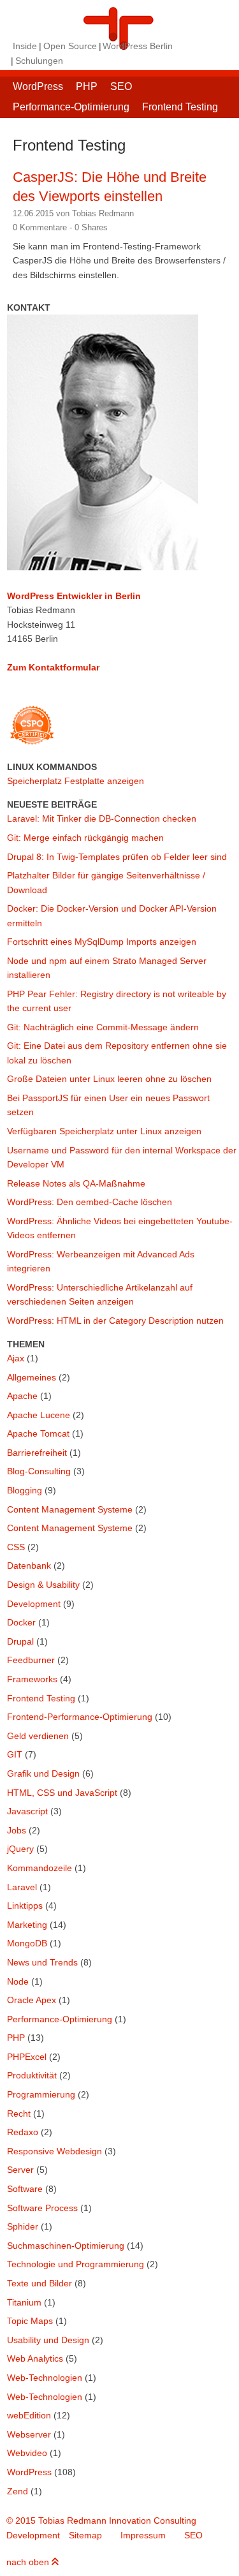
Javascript (27, 1811)
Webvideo (27, 2453)
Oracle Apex (32, 2000)
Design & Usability (43, 1585)
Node (18, 1981)
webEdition (29, 2415)
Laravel (22, 1887)
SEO (121, 86)
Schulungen (39, 61)
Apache (22, 1396)
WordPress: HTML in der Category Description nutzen (115, 1321)
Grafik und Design (43, 1773)
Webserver (29, 2434)
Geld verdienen (38, 1736)
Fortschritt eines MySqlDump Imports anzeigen (102, 942)
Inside (25, 46)
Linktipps (25, 1906)
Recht (19, 2113)
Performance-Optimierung (71, 107)
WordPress (38, 86)
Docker (21, 1622)
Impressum (143, 2535)
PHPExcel (27, 2057)
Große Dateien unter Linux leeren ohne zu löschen (109, 1079)
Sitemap (85, 2535)
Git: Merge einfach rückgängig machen (85, 838)
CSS (16, 1547)
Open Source (70, 46)
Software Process (42, 2208)
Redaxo (23, 2132)
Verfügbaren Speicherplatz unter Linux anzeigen (104, 1131)
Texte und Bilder (40, 2283)
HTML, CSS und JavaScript (62, 1793)
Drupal (20, 1641)
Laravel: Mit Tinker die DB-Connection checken (102, 818)
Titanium (24, 2302)
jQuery (20, 1849)
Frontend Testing (180, 107)
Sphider (23, 2226)
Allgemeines (32, 1377)
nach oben (29, 2562)
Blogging (25, 1490)
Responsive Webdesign (54, 2151)
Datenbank (29, 1566)
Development (34, 1604)
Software (25, 2189)
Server (20, 2170)
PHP (87, 86)
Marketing (27, 1925)
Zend (18, 2491)
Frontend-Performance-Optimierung (80, 1717)
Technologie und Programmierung (76, 2264)
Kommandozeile (40, 1868)
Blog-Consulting (39, 1471)
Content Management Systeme (70, 1509)
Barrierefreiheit (37, 1453)
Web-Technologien (45, 2378)
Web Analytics (35, 2358)
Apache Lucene (39, 1415)
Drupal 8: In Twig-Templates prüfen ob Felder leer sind (117, 857)
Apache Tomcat (38, 1433)
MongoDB (27, 1943)
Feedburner (31, 1660)
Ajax (16, 1358)
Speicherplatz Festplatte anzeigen (76, 781)
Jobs (17, 1830)
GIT (15, 1754)
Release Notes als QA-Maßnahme (76, 1183)
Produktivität (32, 2075)
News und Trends (42, 1962)
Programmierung (41, 2094)
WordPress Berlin (138, 46)
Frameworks (32, 1679)
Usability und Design (48, 2340)
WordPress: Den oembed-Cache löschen (90, 1202)
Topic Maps (30, 2321)
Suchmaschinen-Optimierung (66, 2246)
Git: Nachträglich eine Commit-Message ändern (103, 1027)
